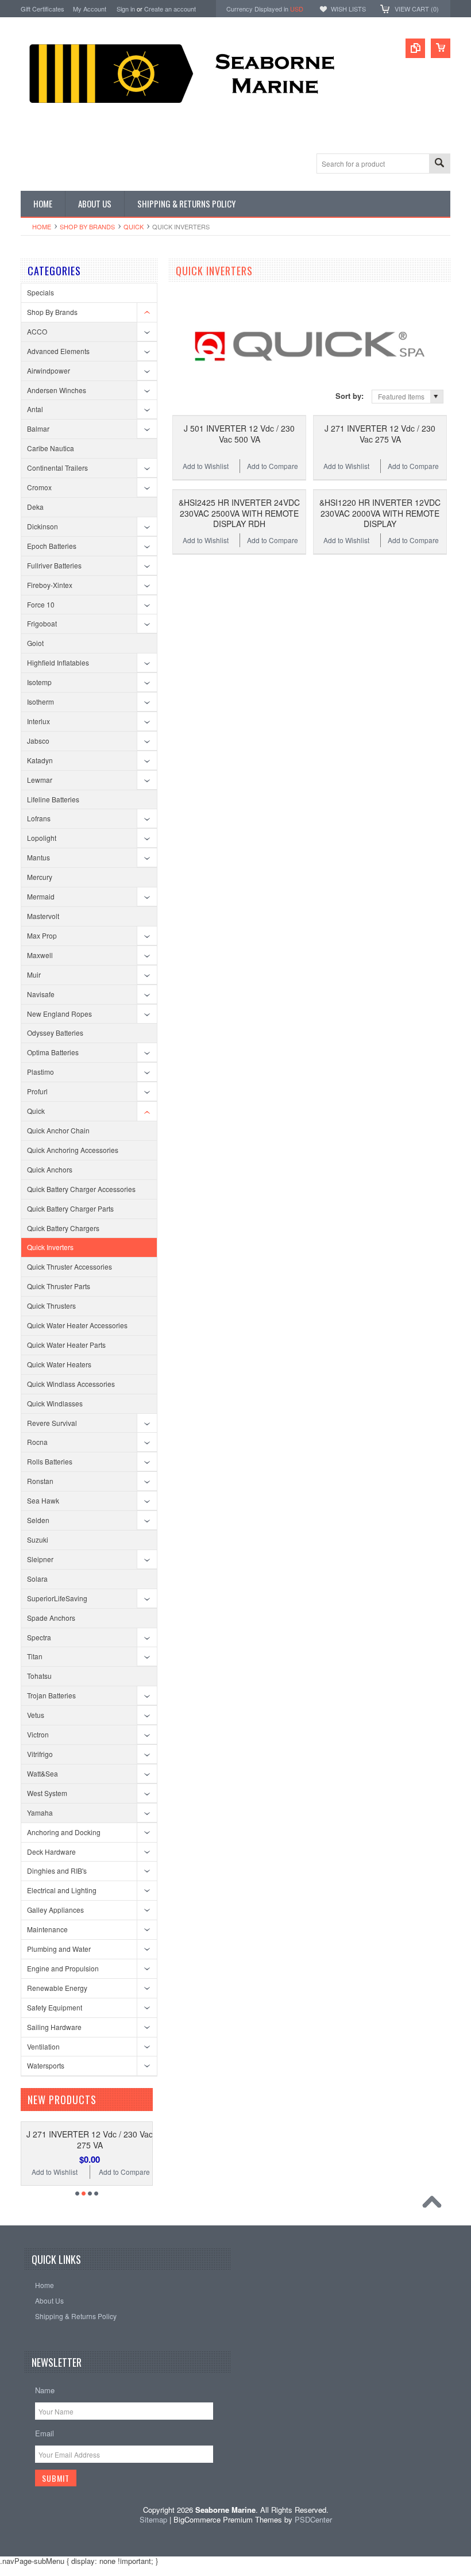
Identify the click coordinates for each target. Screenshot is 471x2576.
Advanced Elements (58, 351)
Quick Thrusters (51, 1306)
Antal (35, 409)
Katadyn (40, 760)
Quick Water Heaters (59, 1364)
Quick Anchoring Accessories (73, 1150)
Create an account (170, 9)
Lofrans (39, 818)
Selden (38, 1520)
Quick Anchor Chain (58, 1130)
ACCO (37, 331)
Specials (40, 292)
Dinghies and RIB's (57, 1871)
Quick (134, 226)
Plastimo (40, 1072)
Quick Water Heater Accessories (77, 1325)
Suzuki (38, 1539)
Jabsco (38, 741)
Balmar (38, 428)
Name (45, 2390)
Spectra (39, 1637)
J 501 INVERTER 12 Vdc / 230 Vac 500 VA (239, 433)
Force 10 (41, 604)
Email (45, 2433)
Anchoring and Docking (64, 1832)
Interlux (38, 721)
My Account (90, 9)
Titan (35, 1656)
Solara (37, 1579)
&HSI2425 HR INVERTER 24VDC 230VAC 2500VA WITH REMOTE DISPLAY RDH (239, 513)
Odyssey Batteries (55, 1033)
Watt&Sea (43, 1773)
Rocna (37, 1442)
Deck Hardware (51, 1852)
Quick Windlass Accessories (71, 1384)
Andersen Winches (57, 390)
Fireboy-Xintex (50, 585)
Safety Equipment (55, 2007)
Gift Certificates (43, 9)
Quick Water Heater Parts (66, 1345)
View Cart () (417, 9)
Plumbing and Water (59, 1949)
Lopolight (42, 838)
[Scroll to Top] (435, 2205)
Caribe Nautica (51, 448)
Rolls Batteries (50, 1461)
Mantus (38, 857)
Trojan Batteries (51, 1695)
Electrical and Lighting (62, 1890)
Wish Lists (348, 9)
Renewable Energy (57, 1988)
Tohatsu (39, 1676)
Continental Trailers (57, 468)
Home (42, 226)
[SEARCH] (439, 164)
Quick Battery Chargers (63, 1228)
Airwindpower (49, 370)
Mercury (40, 877)
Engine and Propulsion (63, 1968)
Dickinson (43, 526)
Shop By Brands (87, 226)
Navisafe (41, 994)
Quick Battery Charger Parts (70, 1208)
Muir (34, 974)
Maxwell (40, 955)
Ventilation (43, 2046)
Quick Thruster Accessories (70, 1266)
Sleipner (40, 1559)
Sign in (126, 9)
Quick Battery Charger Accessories (81, 1189)
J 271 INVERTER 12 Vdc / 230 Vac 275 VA (380, 433)
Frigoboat (42, 623)
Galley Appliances (55, 1910)
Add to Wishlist (206, 466)
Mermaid (41, 896)
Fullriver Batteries (54, 565)
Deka (35, 507)
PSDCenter (313, 2519)
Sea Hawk (43, 1500)
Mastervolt (43, 916)
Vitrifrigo (40, 1754)
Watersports (46, 2065)
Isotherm (40, 701)
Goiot (35, 643)
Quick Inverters (50, 1247)
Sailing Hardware (54, 2027)
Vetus (36, 1715)
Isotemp (39, 682)
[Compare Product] (415, 48)
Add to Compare (273, 466)
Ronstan (40, 1481)
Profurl (37, 1091)
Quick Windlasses (55, 1403)
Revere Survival (52, 1423)
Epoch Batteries (52, 546)
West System (47, 1793)
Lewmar (40, 780)
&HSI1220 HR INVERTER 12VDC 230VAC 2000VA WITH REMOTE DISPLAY (380, 513)
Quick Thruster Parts (59, 1286)
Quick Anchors (50, 1169)
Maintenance (47, 1929)
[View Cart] (441, 48)
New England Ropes (59, 1014)
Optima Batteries (53, 1052)
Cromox (39, 487)
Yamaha (40, 1812)
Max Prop (42, 935)
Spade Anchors (51, 1618)
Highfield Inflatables (58, 662)
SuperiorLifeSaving (57, 1598)
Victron (38, 1734)
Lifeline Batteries (53, 799)
